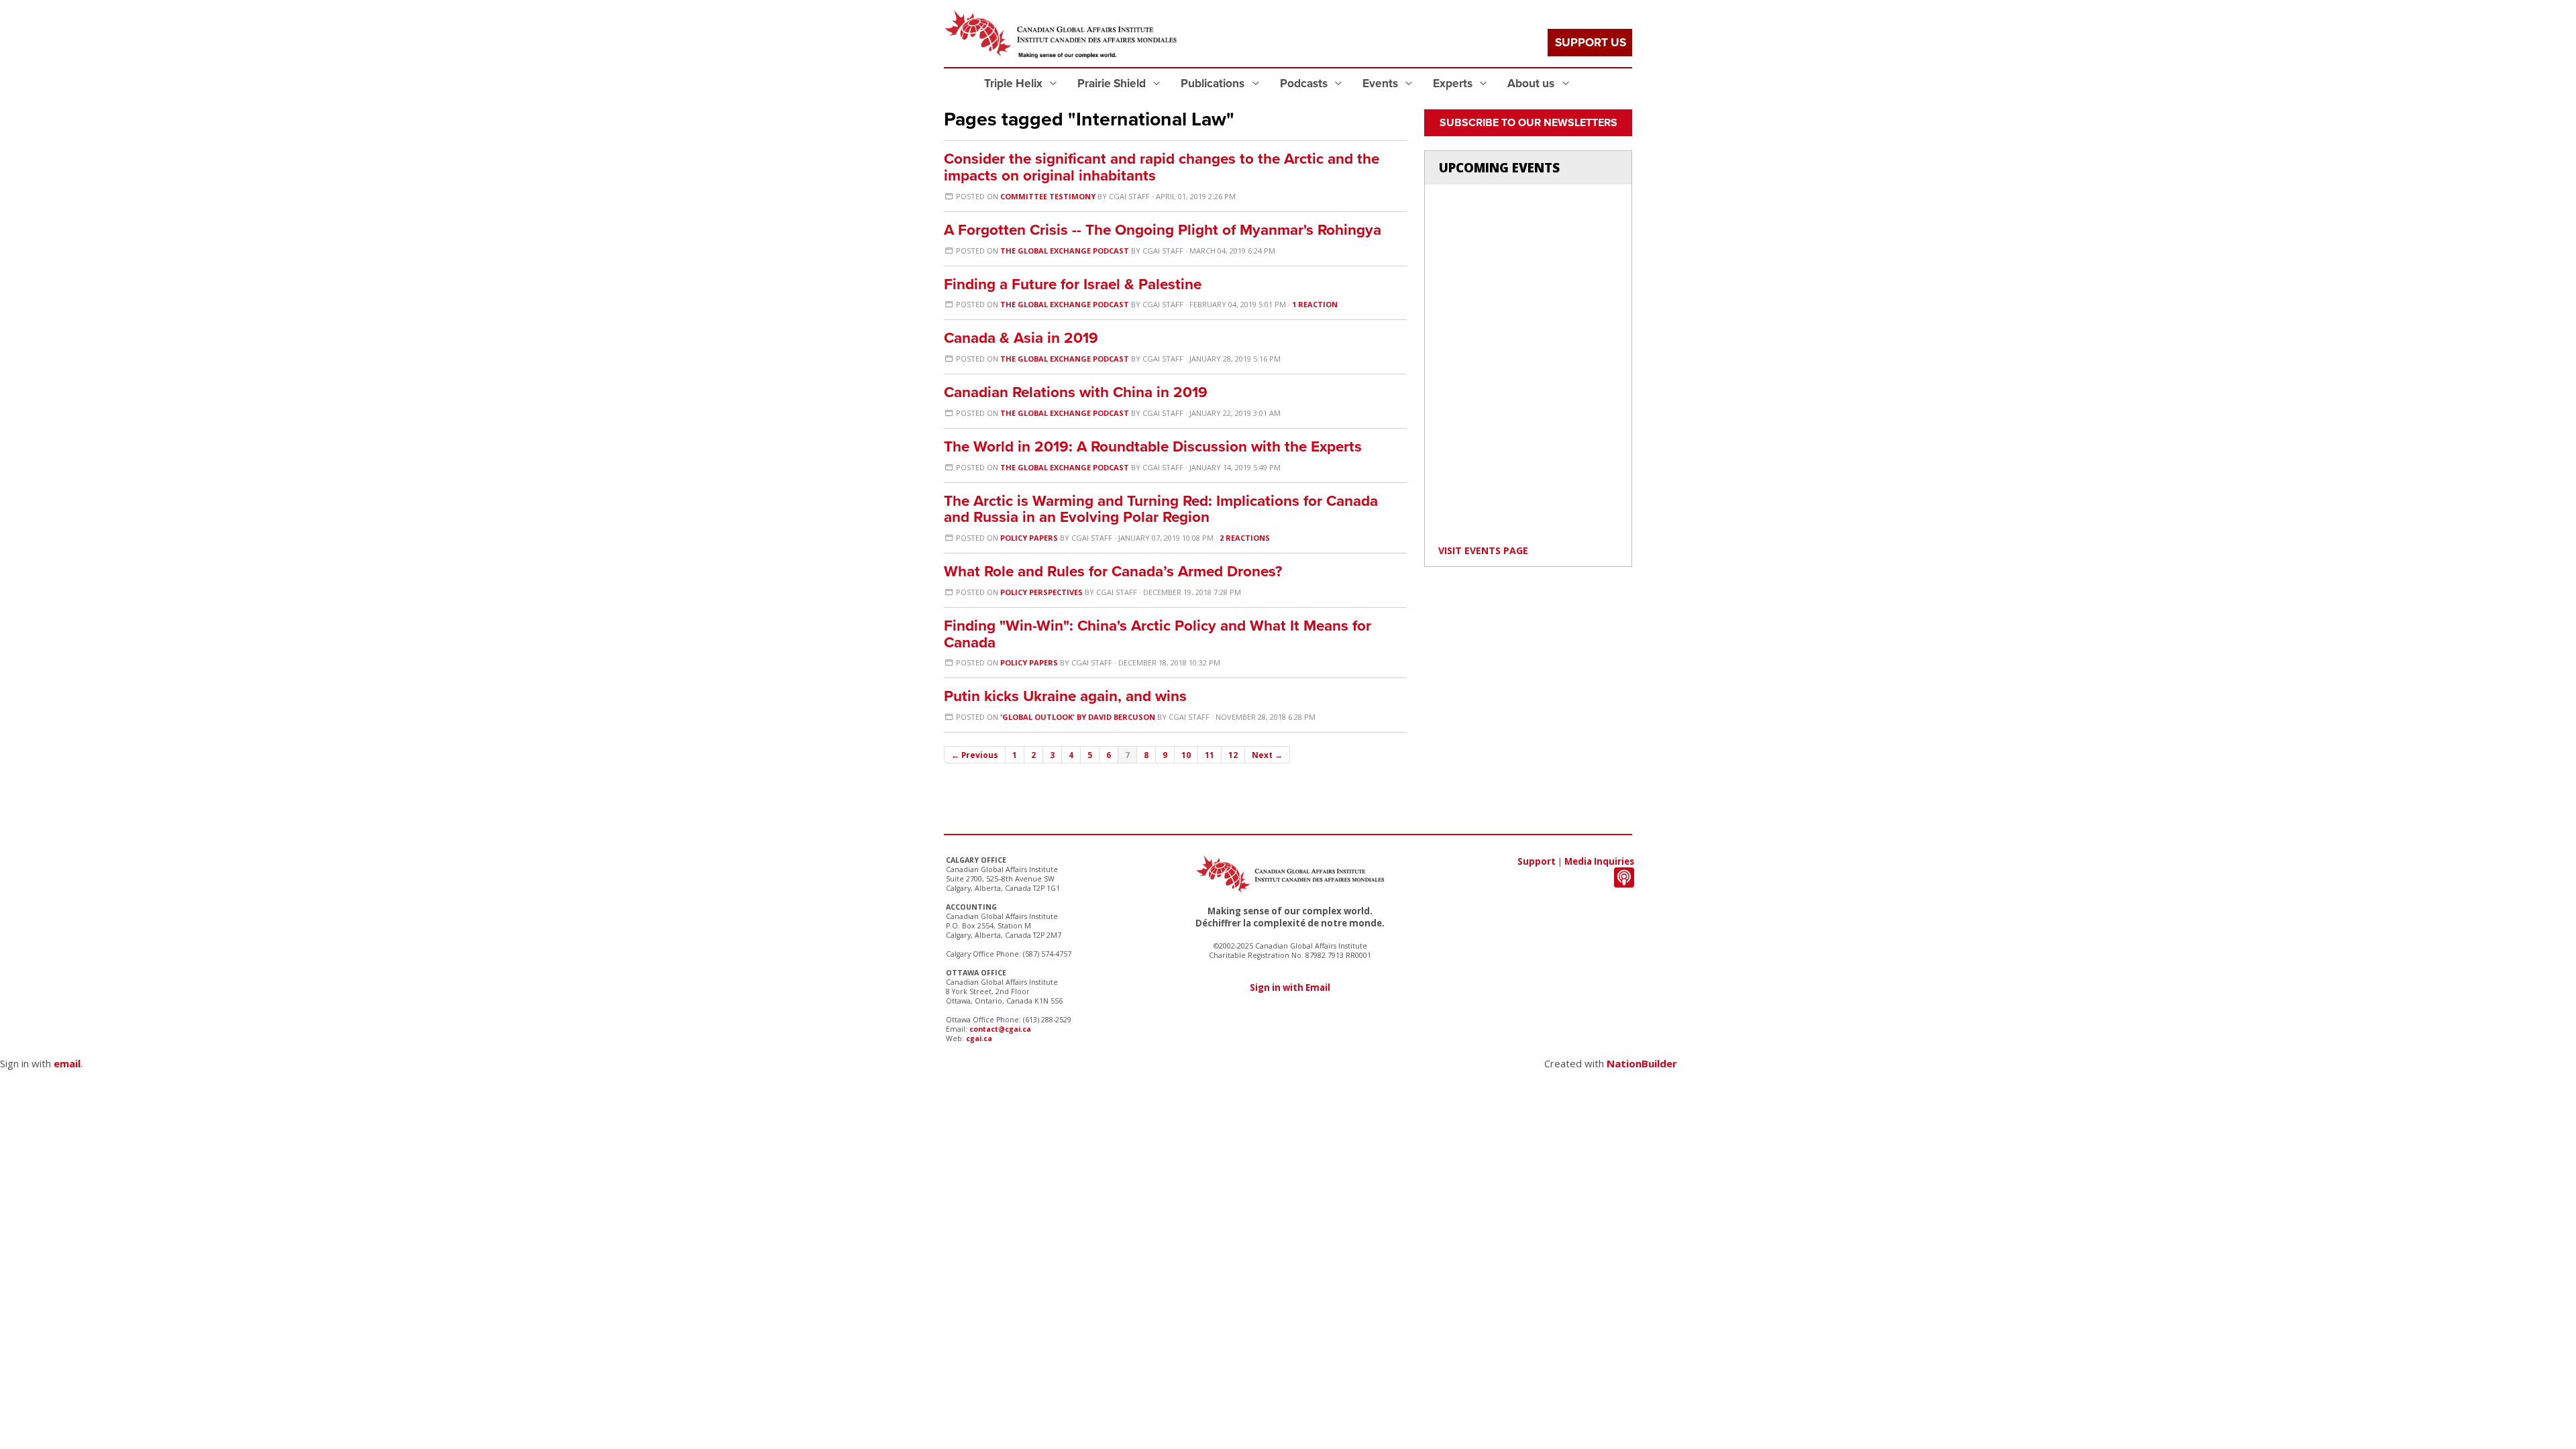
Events (1382, 84)
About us (1532, 84)
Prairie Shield (1113, 84)
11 (1210, 755)
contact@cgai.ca (1000, 1029)
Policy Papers (1029, 538)
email (67, 1063)
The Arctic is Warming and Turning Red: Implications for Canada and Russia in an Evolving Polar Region (1161, 509)
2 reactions (1245, 538)
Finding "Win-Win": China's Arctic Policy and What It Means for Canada (1158, 634)
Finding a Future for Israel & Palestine (1073, 284)
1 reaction (1315, 304)
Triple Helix (1015, 84)
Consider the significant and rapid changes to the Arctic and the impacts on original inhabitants (1162, 167)
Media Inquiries (1599, 861)
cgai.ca (979, 1038)
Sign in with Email (1290, 987)
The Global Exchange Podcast (1065, 251)
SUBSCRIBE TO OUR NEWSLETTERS (1528, 123)
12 (1233, 755)
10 (1186, 755)
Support (1537, 861)
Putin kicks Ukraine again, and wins (1065, 696)
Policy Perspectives (1041, 592)
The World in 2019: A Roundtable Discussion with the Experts (1153, 446)
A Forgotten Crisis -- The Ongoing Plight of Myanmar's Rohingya (1163, 230)
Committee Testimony (1048, 196)
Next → (1267, 755)
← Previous (975, 755)
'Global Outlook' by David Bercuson (1078, 717)
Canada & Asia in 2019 (1021, 338)
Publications (1214, 84)
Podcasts (1305, 84)
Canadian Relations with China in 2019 (1076, 392)
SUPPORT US (1591, 43)
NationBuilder (1642, 1063)
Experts (1454, 84)
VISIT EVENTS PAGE (1483, 550)
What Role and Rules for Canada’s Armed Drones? (1113, 571)
